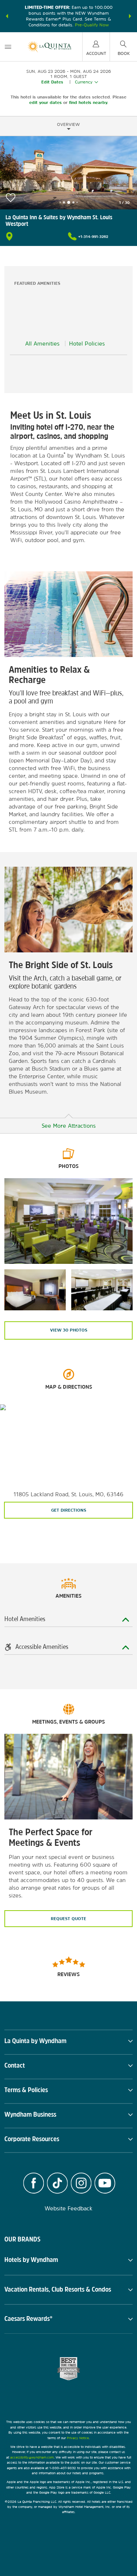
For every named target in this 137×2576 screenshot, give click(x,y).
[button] (7, 16)
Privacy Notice (78, 2438)
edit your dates (45, 102)
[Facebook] (33, 2184)
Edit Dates (52, 82)
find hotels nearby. (89, 102)
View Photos (69, 1330)
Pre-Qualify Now (92, 25)
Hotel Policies (87, 344)
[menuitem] (8, 47)
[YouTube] (105, 2184)
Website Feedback (68, 2208)
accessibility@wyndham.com (32, 2457)
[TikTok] (57, 2184)
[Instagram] (81, 2184)
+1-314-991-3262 (93, 236)
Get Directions (69, 1510)
